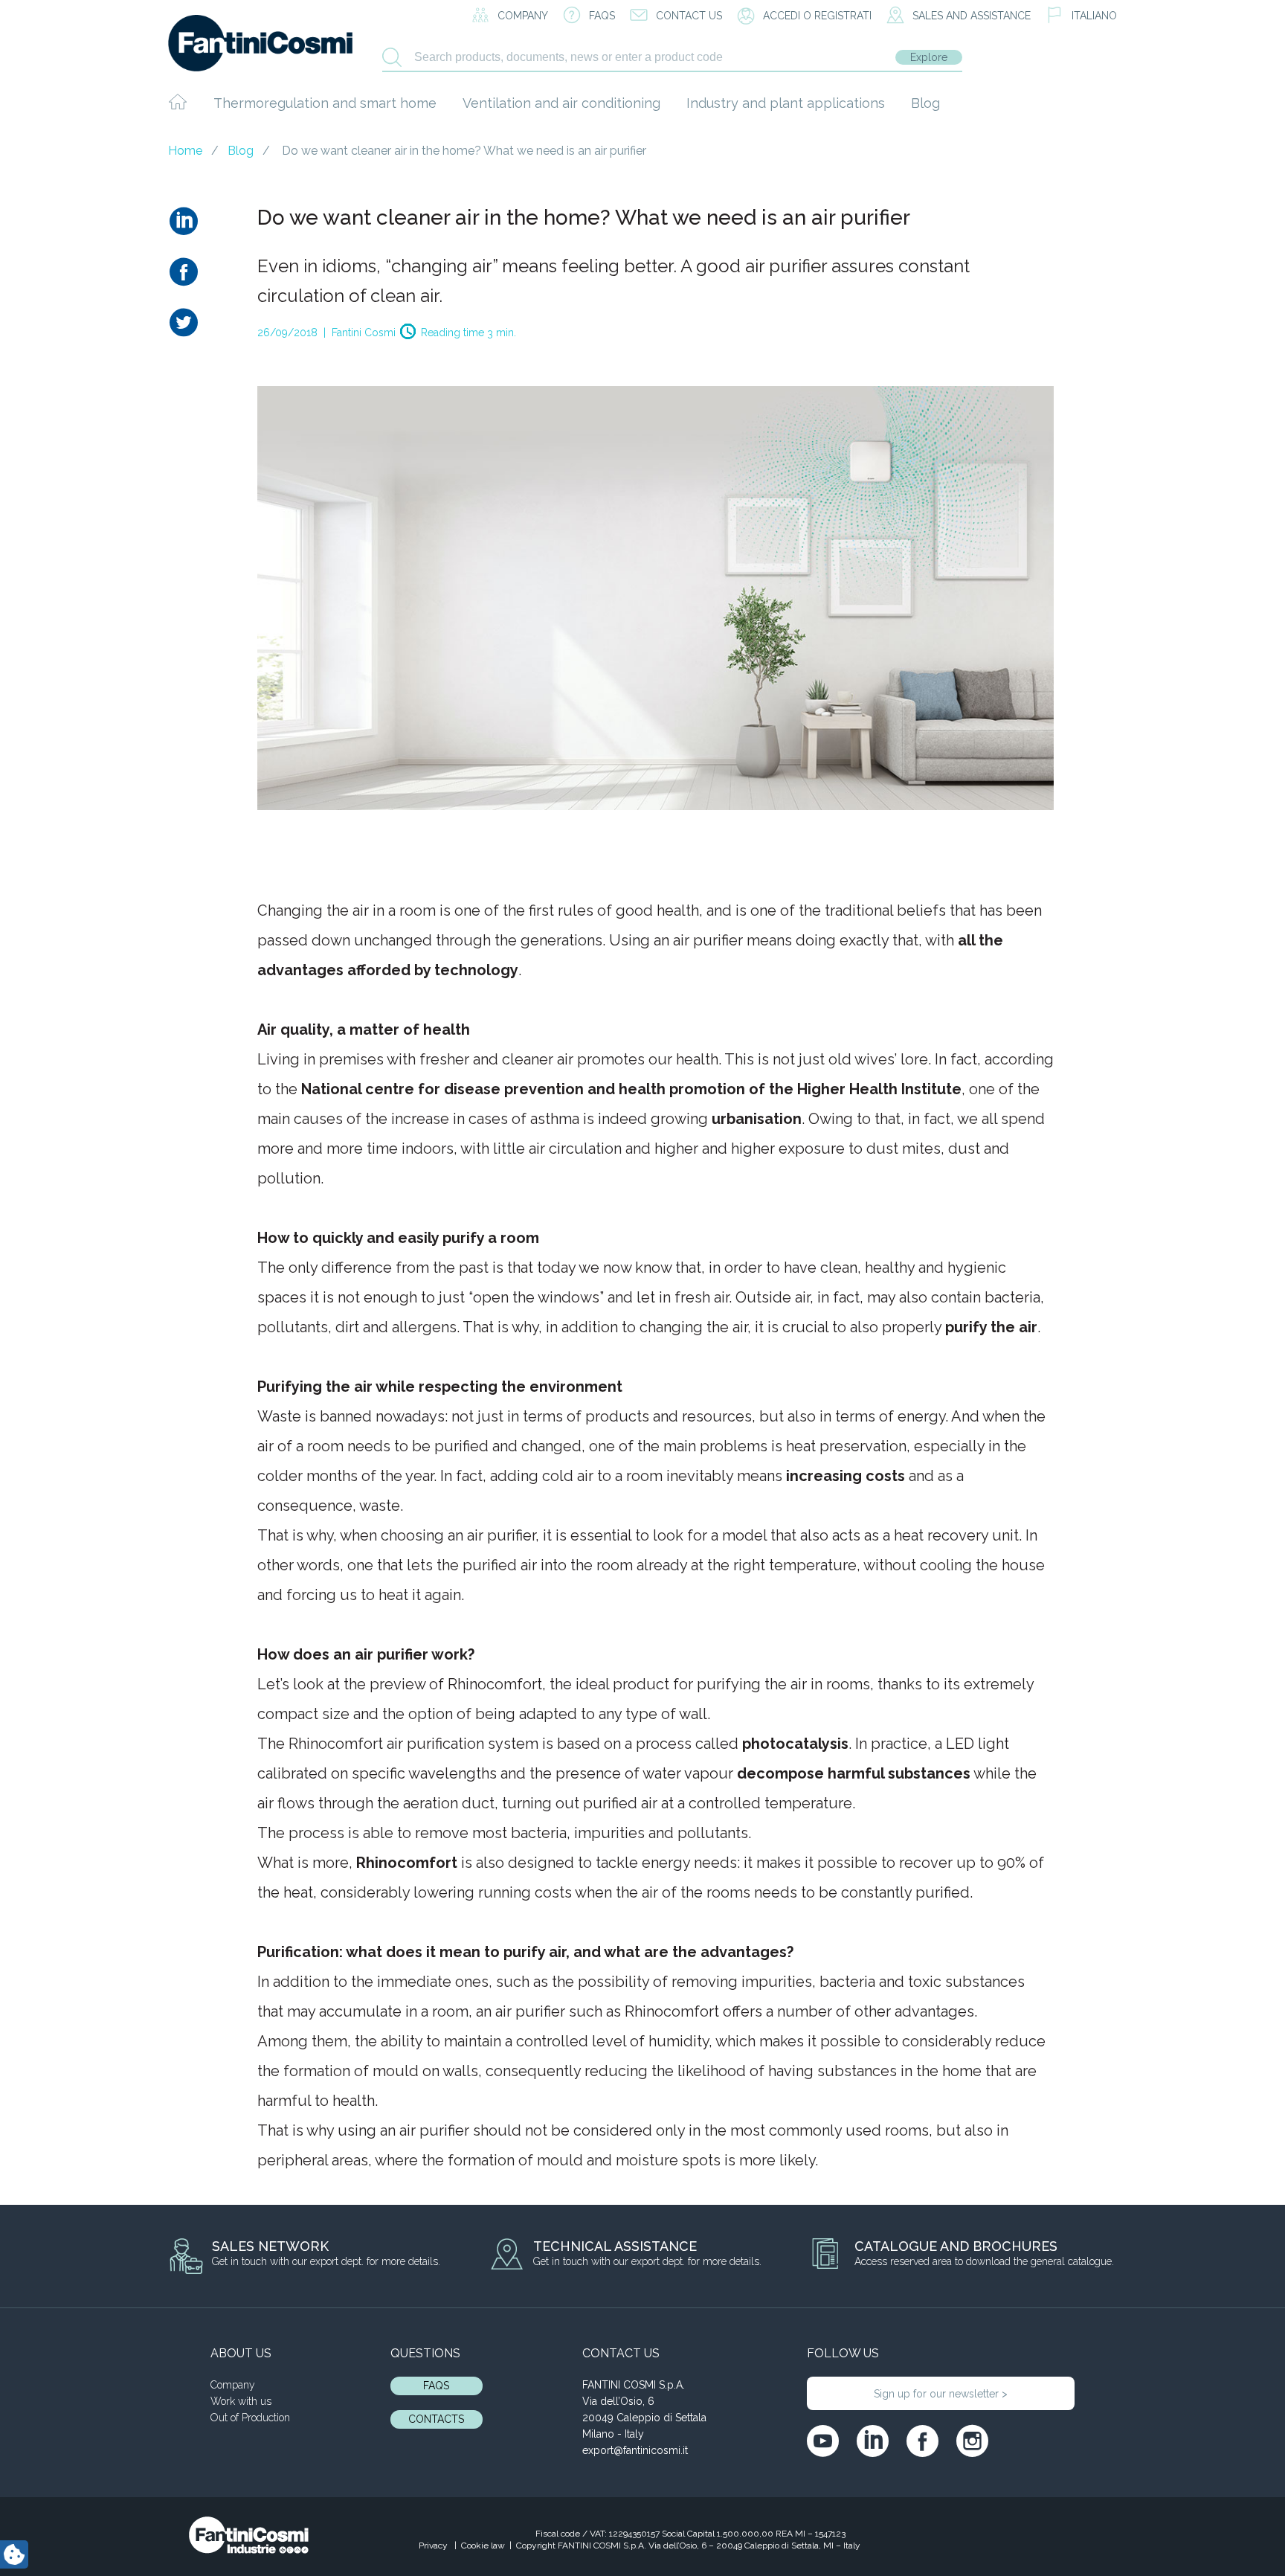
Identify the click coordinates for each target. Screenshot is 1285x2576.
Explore (929, 57)
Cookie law (483, 2546)
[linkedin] (873, 2441)
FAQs (436, 2386)
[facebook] (922, 2441)
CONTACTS (436, 2419)
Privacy (434, 2546)
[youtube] (823, 2441)
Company (233, 2385)
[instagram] (972, 2441)
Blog (925, 103)
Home (185, 151)
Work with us (241, 2401)
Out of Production (250, 2418)
